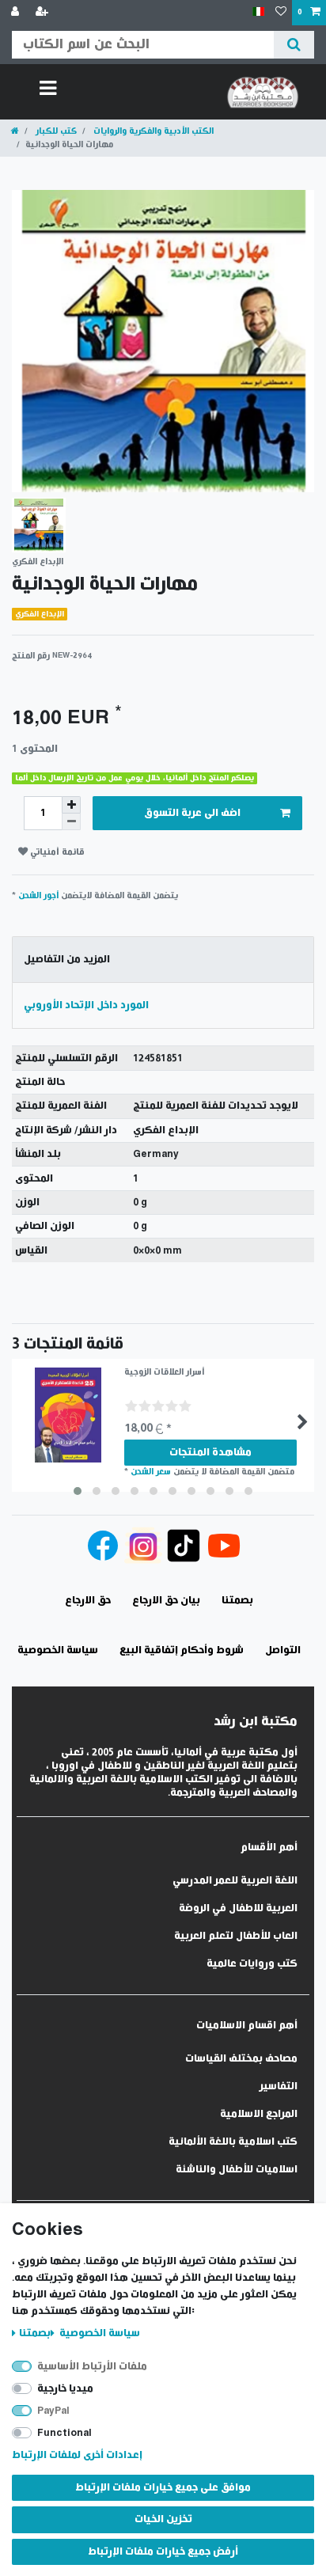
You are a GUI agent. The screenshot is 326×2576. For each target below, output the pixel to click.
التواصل (283, 1650)
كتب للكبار (55, 131)
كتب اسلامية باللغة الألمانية (233, 2142)
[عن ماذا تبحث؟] (294, 45)
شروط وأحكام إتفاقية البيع (182, 1650)
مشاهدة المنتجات (210, 1453)
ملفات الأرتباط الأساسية (92, 2367)
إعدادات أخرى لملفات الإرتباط (77, 2455)
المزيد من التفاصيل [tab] (67, 960)
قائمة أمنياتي (56, 852)
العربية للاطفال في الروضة (238, 1908)
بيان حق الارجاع (166, 1601)
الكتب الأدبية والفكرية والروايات (152, 131)
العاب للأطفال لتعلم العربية (236, 1936)
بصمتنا (35, 2333)
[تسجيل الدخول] (17, 13)
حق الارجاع (88, 1601)
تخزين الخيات (163, 2519)
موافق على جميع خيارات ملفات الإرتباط (163, 2488)
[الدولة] (258, 12)
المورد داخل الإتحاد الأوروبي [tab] (86, 1005)
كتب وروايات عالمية (252, 1964)
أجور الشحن (38, 895)
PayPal (53, 2411)
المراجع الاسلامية (259, 2114)
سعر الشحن (151, 1472)
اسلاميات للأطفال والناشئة (237, 2170)
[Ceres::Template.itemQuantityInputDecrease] (71, 822)
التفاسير (279, 2087)
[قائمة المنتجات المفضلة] (281, 13)
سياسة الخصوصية (99, 2333)
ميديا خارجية (65, 2389)
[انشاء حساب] (44, 13)
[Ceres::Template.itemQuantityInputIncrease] (71, 805)
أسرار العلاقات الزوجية (164, 1372)
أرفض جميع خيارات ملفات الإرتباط (163, 2552)
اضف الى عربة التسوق (192, 813)
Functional (64, 2433)
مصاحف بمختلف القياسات (241, 2059)
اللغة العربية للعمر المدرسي (235, 1881)
